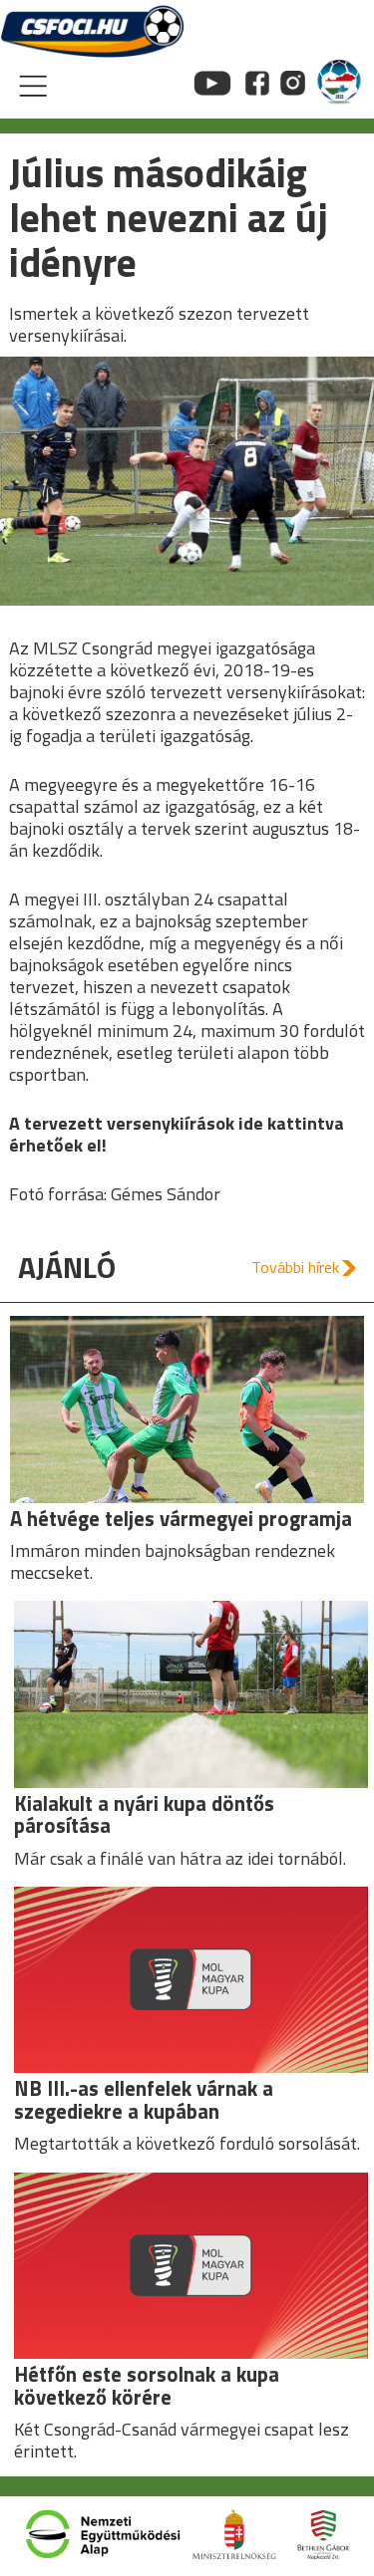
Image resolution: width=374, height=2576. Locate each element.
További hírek (295, 1267)
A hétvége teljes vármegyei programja (181, 1519)
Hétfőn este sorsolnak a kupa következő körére (147, 2386)
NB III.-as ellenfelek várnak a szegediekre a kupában (144, 2100)
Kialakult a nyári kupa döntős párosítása (144, 1815)
